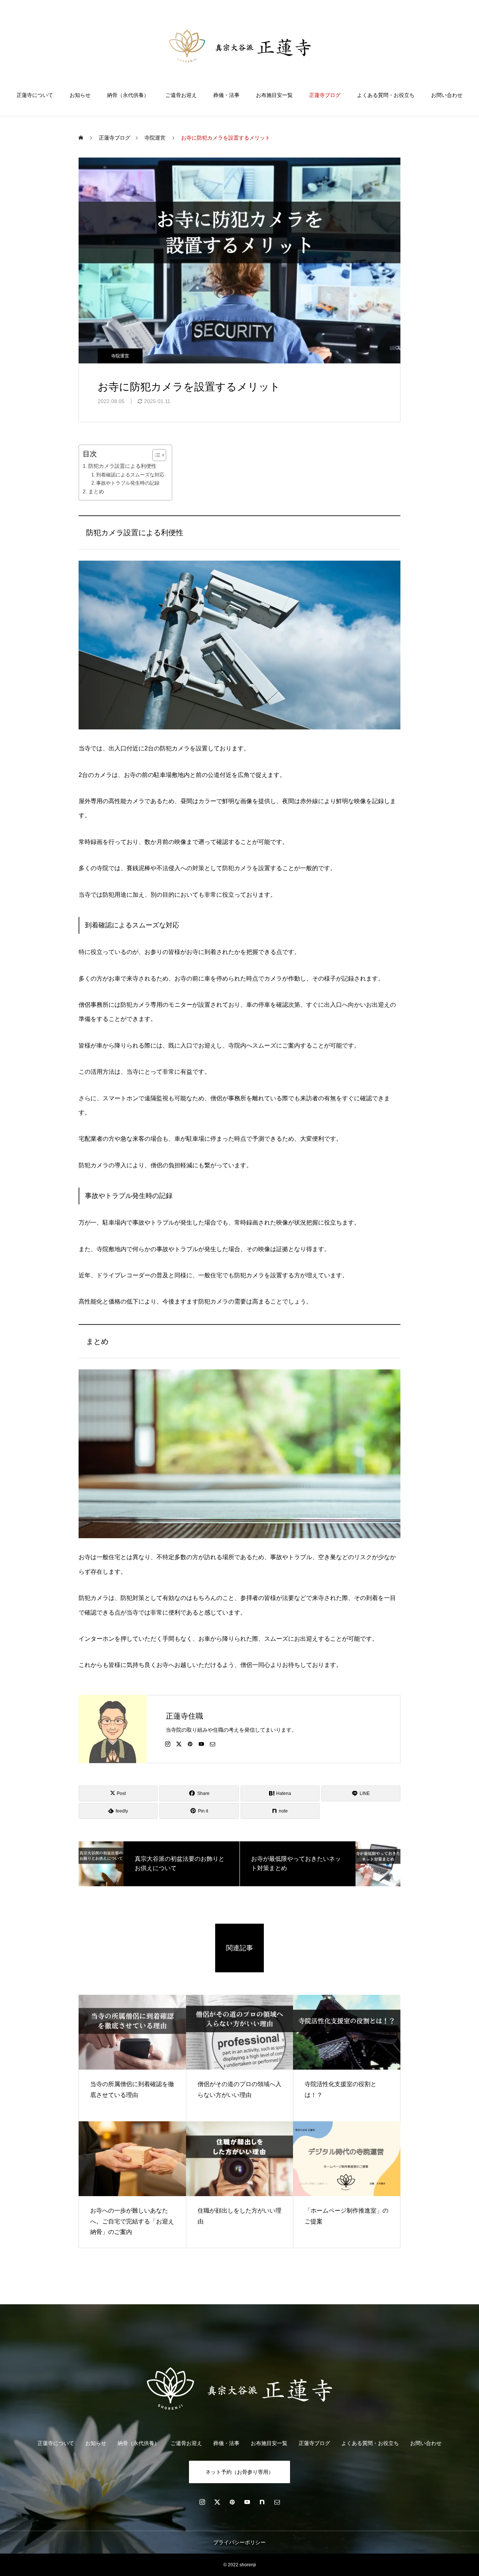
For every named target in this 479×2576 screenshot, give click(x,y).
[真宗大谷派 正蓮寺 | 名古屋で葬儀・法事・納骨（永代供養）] (240, 46)
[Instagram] (168, 1744)
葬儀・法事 (226, 95)
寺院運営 (120, 356)
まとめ (96, 491)
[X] (179, 1744)
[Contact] (213, 1744)
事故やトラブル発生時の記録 (128, 483)
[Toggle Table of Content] (155, 455)
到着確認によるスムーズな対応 (130, 475)
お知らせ (80, 95)
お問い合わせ (447, 95)
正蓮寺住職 (184, 1716)
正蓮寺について (35, 95)
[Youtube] (201, 1744)
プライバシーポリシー (239, 2542)
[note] (262, 2502)
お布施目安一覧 (274, 95)
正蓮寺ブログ (325, 95)
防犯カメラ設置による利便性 (122, 466)
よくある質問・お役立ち (386, 95)
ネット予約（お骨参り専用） (239, 2472)
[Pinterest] (190, 1744)
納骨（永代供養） (128, 95)
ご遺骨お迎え (181, 95)
